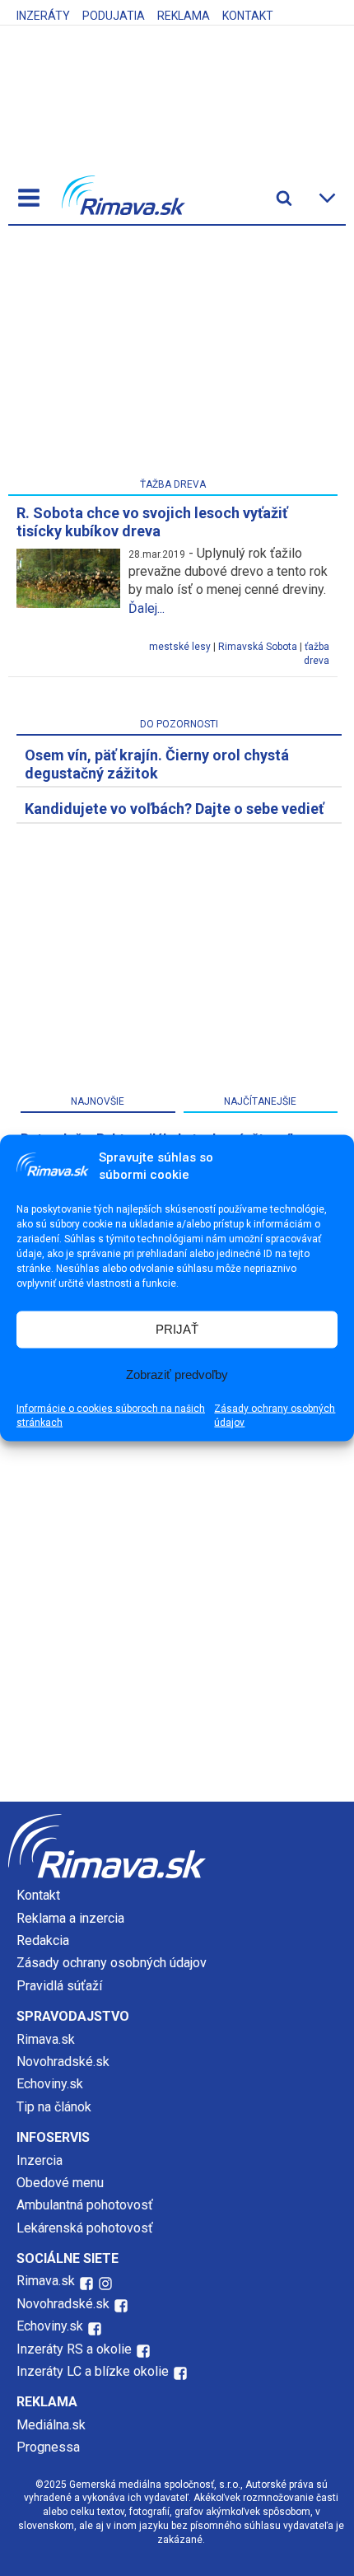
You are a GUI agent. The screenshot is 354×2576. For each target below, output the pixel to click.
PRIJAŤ (177, 1329)
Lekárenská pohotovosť (86, 2228)
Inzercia (40, 2160)
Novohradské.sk (63, 2062)
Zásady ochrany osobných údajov (275, 1415)
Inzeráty (43, 16)
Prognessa (48, 2447)
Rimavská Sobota (258, 647)
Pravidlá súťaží (59, 1986)
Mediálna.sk (51, 2425)
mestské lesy (180, 647)
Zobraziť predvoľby (177, 1374)
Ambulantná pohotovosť (86, 2205)
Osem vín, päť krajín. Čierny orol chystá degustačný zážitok (157, 764)
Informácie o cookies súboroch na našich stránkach (111, 1415)
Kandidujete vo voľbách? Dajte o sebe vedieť (174, 809)
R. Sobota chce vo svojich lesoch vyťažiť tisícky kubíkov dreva (152, 522)
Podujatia (114, 16)
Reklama (184, 16)
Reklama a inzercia (70, 1918)
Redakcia (43, 1940)
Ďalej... (147, 608)
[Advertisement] (173, 355)
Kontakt (248, 16)
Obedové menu (60, 2183)
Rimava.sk (46, 2039)
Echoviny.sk (50, 2084)
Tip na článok (54, 2107)
